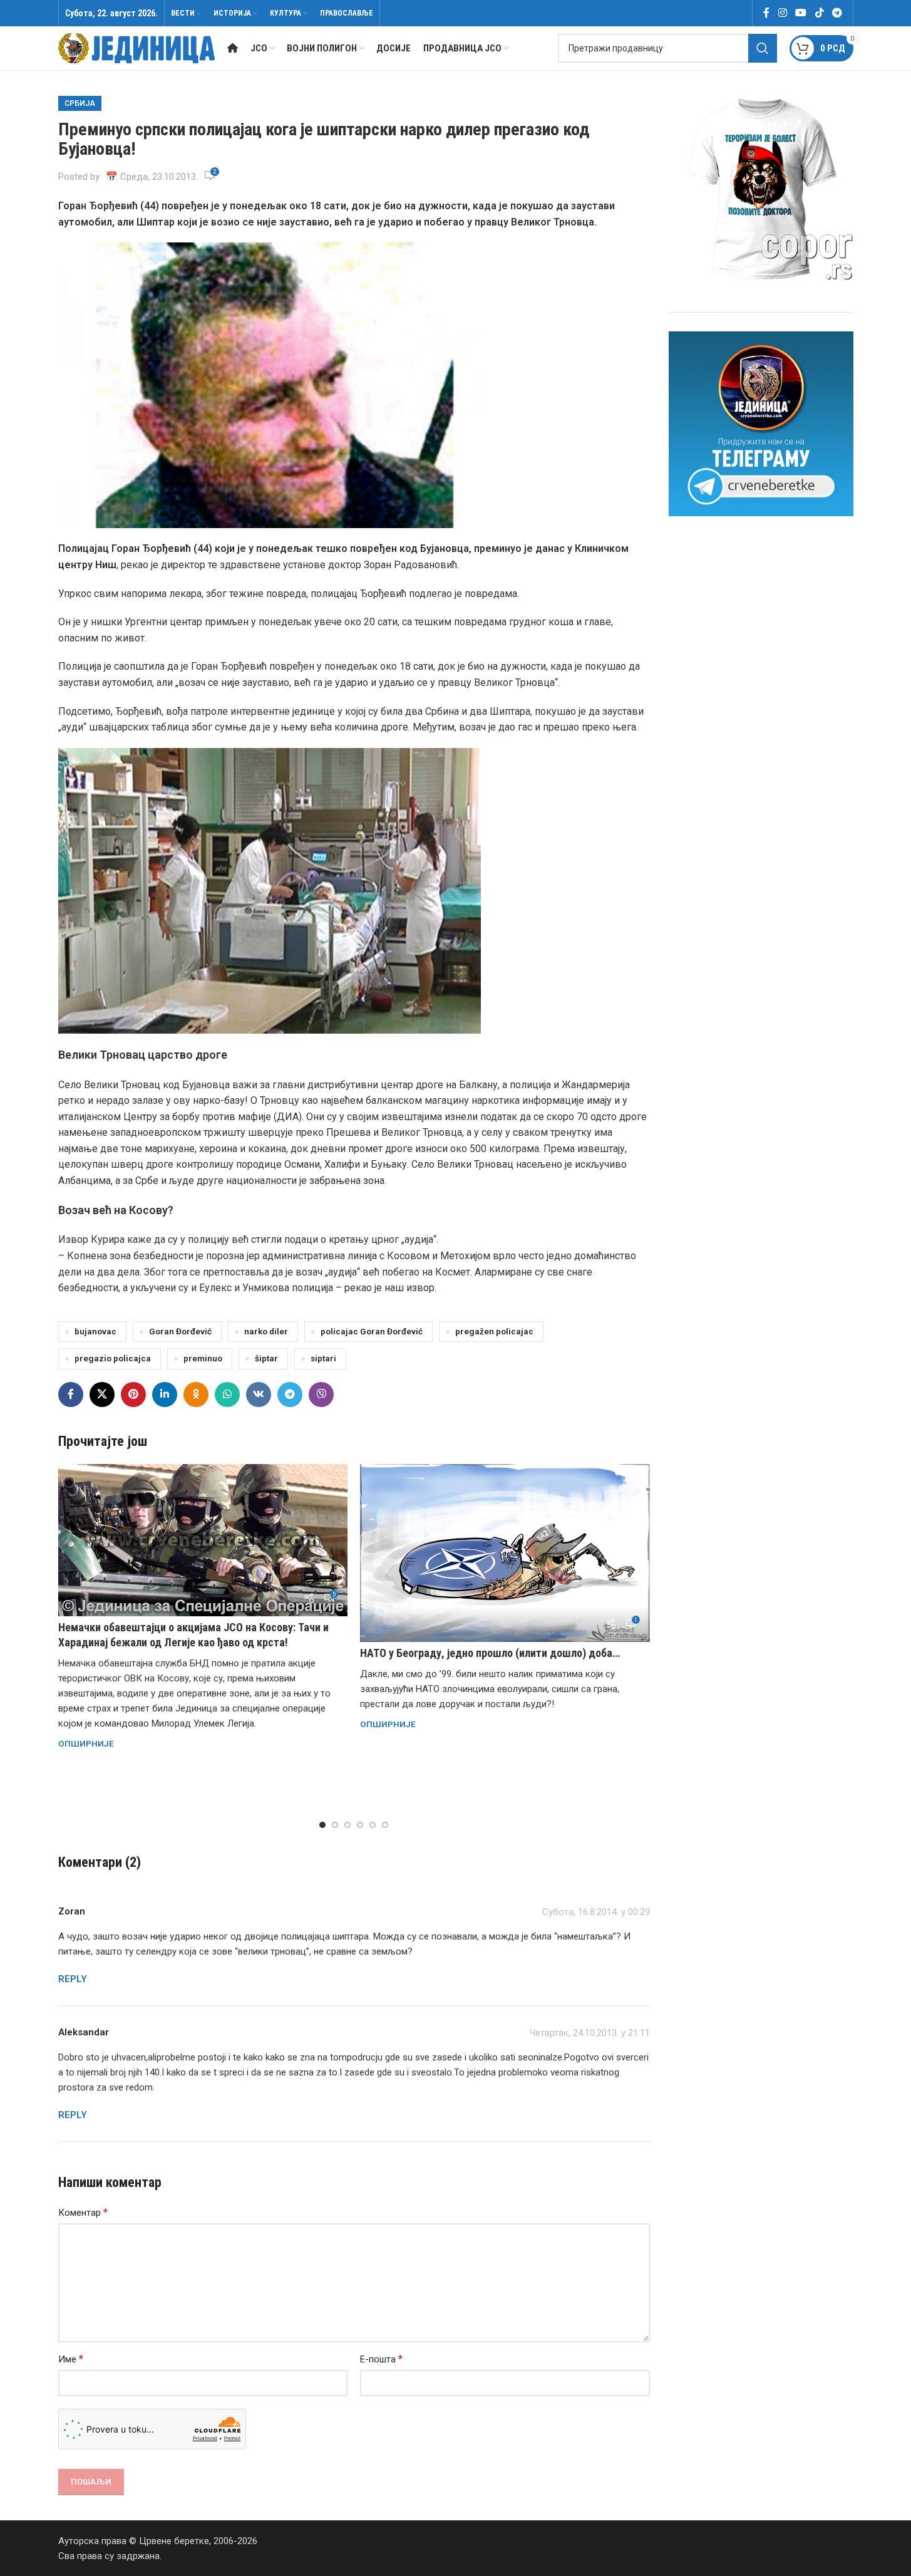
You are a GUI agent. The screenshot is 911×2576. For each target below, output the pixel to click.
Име (71, 2359)
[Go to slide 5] (373, 1825)
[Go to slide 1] (322, 1825)
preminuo (203, 1358)
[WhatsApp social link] (227, 1394)
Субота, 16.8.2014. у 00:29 (596, 1912)
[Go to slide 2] (335, 1825)
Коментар (83, 2212)
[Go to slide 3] (347, 1825)
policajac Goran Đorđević (372, 1331)
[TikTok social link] (819, 13)
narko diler (266, 1331)
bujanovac (95, 1331)
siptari (323, 1358)
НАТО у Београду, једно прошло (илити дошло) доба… (490, 1653)
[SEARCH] (763, 48)
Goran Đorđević (180, 1331)
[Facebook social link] (766, 13)
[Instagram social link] (782, 13)
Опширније (86, 1743)
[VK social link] (259, 1394)
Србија (80, 103)
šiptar (266, 1358)
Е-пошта (381, 2359)
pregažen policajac (494, 1331)
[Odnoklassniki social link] (196, 1394)
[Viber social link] (321, 1394)
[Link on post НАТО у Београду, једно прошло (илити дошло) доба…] (505, 1553)
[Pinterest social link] (133, 1394)
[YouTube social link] (801, 13)
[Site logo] (136, 48)
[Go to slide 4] (360, 1825)
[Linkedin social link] (165, 1394)
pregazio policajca (113, 1358)
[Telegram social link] (837, 13)
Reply (73, 1979)
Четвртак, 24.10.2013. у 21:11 (590, 2033)
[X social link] (102, 1394)
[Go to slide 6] (385, 1825)
